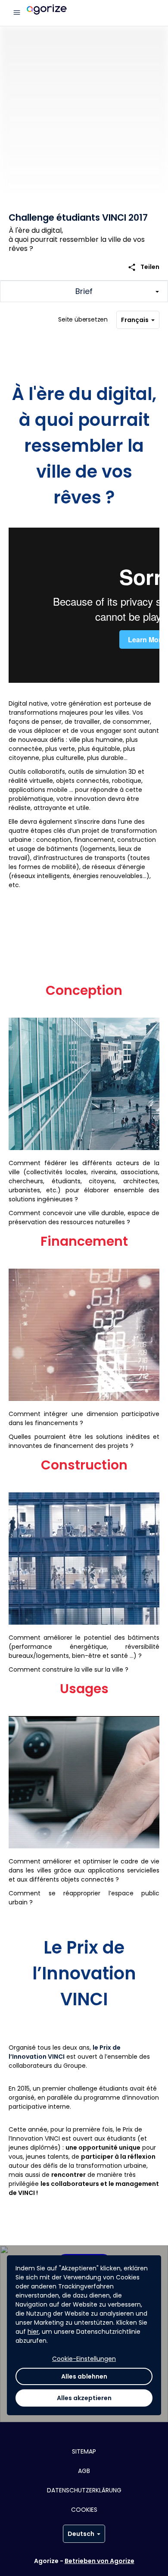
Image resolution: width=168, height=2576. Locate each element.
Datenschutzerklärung (84, 2490)
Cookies (84, 2510)
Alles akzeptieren (84, 2398)
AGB (84, 2471)
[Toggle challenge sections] (84, 291)
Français (135, 320)
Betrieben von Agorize (100, 2561)
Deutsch (81, 2534)
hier (33, 2332)
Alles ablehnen (84, 2376)
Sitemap (84, 2451)
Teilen (143, 267)
